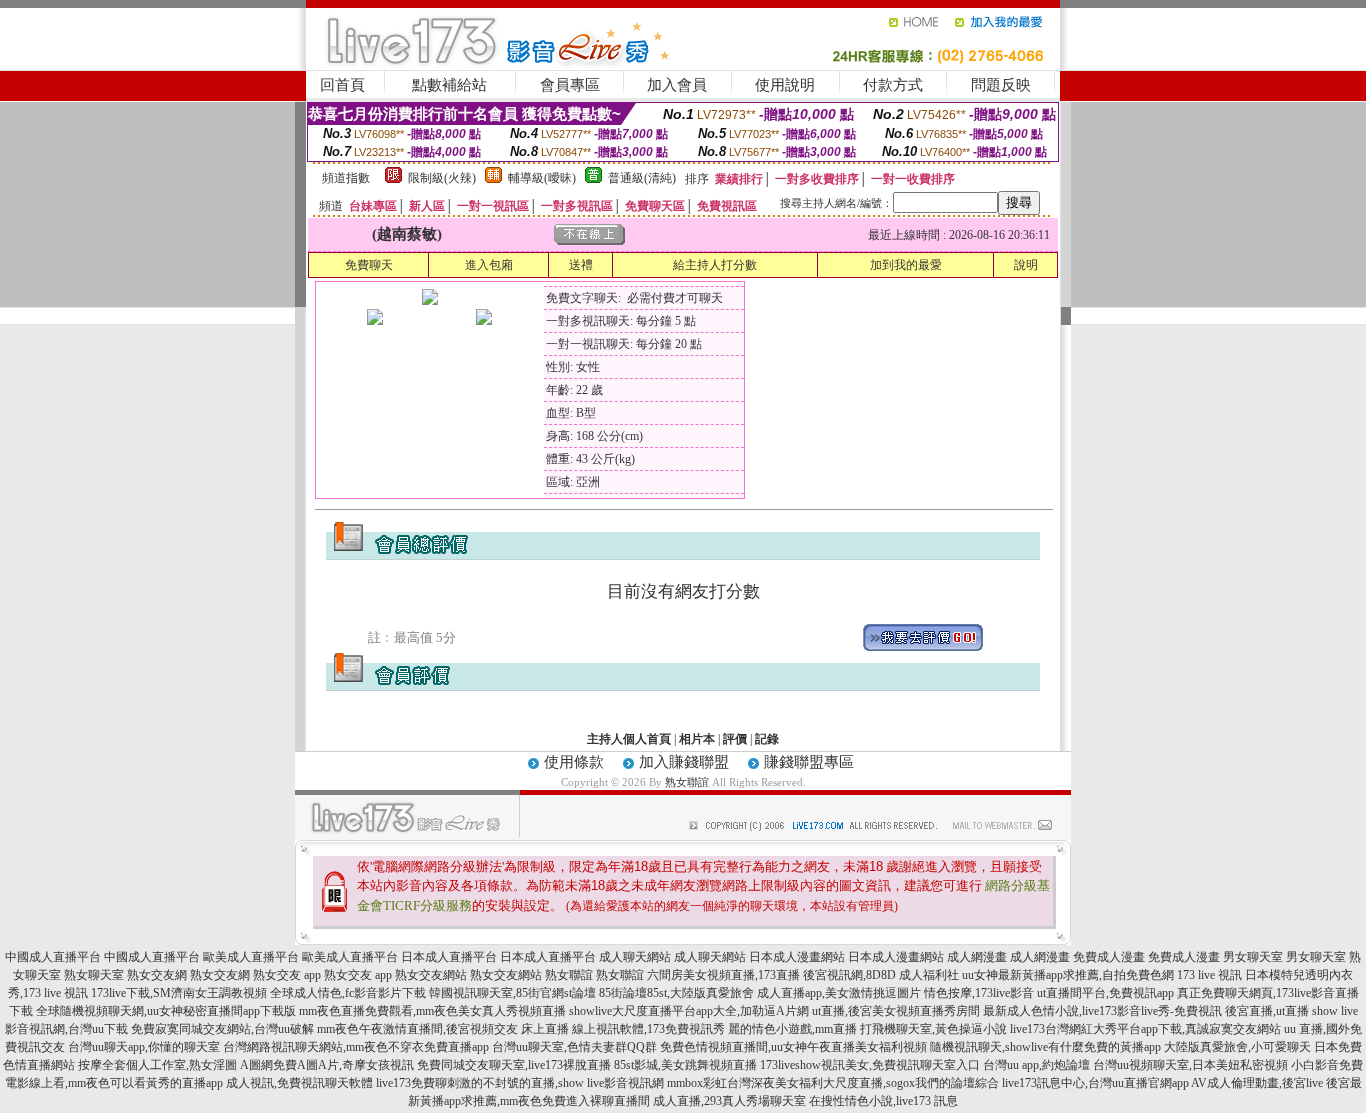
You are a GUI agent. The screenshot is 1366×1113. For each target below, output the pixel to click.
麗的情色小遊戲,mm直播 (792, 1029)
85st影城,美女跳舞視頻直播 (685, 1065)
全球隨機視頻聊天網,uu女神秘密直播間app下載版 (166, 1011)
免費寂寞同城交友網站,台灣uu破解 (222, 1029)
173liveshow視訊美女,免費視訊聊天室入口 (870, 1065)
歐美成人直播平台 (251, 957)
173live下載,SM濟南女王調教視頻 (179, 993)
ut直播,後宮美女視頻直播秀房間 (896, 1011)
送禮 (581, 265)
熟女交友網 (157, 975)
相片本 (697, 739)
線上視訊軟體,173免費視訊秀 (648, 1029)
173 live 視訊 (1209, 975)
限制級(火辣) (442, 178)
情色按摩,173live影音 (979, 993)
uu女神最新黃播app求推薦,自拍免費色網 (1068, 975)
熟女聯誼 (687, 782)
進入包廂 (489, 265)
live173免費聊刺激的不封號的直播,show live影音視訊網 (520, 1083)
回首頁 (342, 85)
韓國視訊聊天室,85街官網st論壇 (512, 993)
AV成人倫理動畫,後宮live (1257, 1083)
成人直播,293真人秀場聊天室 (729, 1101)
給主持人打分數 (715, 265)
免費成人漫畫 (1109, 957)
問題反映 (1001, 85)
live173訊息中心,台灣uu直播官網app (1095, 1083)
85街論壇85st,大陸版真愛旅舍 (676, 993)
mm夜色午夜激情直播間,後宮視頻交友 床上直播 (443, 1029)
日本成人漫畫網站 (797, 957)
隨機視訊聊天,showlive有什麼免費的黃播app (1045, 1047)
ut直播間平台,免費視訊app (1105, 993)
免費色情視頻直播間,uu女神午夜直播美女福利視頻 (793, 1047)
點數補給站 (449, 85)
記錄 (767, 739)
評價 (735, 739)
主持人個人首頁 (629, 739)
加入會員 (677, 85)
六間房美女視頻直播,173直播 (723, 975)
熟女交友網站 (431, 975)
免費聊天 (369, 265)
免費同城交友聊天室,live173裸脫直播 (515, 1065)
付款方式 (893, 85)
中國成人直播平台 (53, 957)
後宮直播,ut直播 (1267, 1011)
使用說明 (785, 85)
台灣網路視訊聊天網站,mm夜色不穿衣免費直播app (356, 1047)
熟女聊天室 (94, 975)
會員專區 (570, 85)
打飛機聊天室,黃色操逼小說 (933, 1029)
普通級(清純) (642, 178)
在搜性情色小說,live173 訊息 (883, 1101)
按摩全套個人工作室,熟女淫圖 (157, 1065)
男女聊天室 (1253, 957)
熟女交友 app (287, 975)
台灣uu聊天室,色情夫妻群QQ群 (574, 1047)
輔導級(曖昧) (542, 178)
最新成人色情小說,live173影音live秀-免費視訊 (1102, 1011)
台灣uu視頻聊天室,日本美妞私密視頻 (1190, 1065)
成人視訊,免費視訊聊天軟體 (299, 1083)
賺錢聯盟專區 (809, 762)
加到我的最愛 (906, 265)
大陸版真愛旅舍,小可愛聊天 (1237, 1047)
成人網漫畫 (977, 957)
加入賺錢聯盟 (684, 762)
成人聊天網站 (635, 957)
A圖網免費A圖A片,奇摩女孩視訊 (327, 1065)
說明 (1026, 265)
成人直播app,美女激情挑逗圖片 (839, 993)
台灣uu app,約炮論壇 (1036, 1065)
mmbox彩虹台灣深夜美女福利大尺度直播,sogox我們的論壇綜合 (833, 1083)
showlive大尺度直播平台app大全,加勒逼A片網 (689, 1011)
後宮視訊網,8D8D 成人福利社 (881, 975)
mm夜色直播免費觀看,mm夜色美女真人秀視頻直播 (432, 1011)
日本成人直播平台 (449, 957)
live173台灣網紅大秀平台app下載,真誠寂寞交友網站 (1145, 1029)
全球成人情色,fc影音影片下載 (348, 993)
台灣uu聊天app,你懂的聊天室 (144, 1047)
